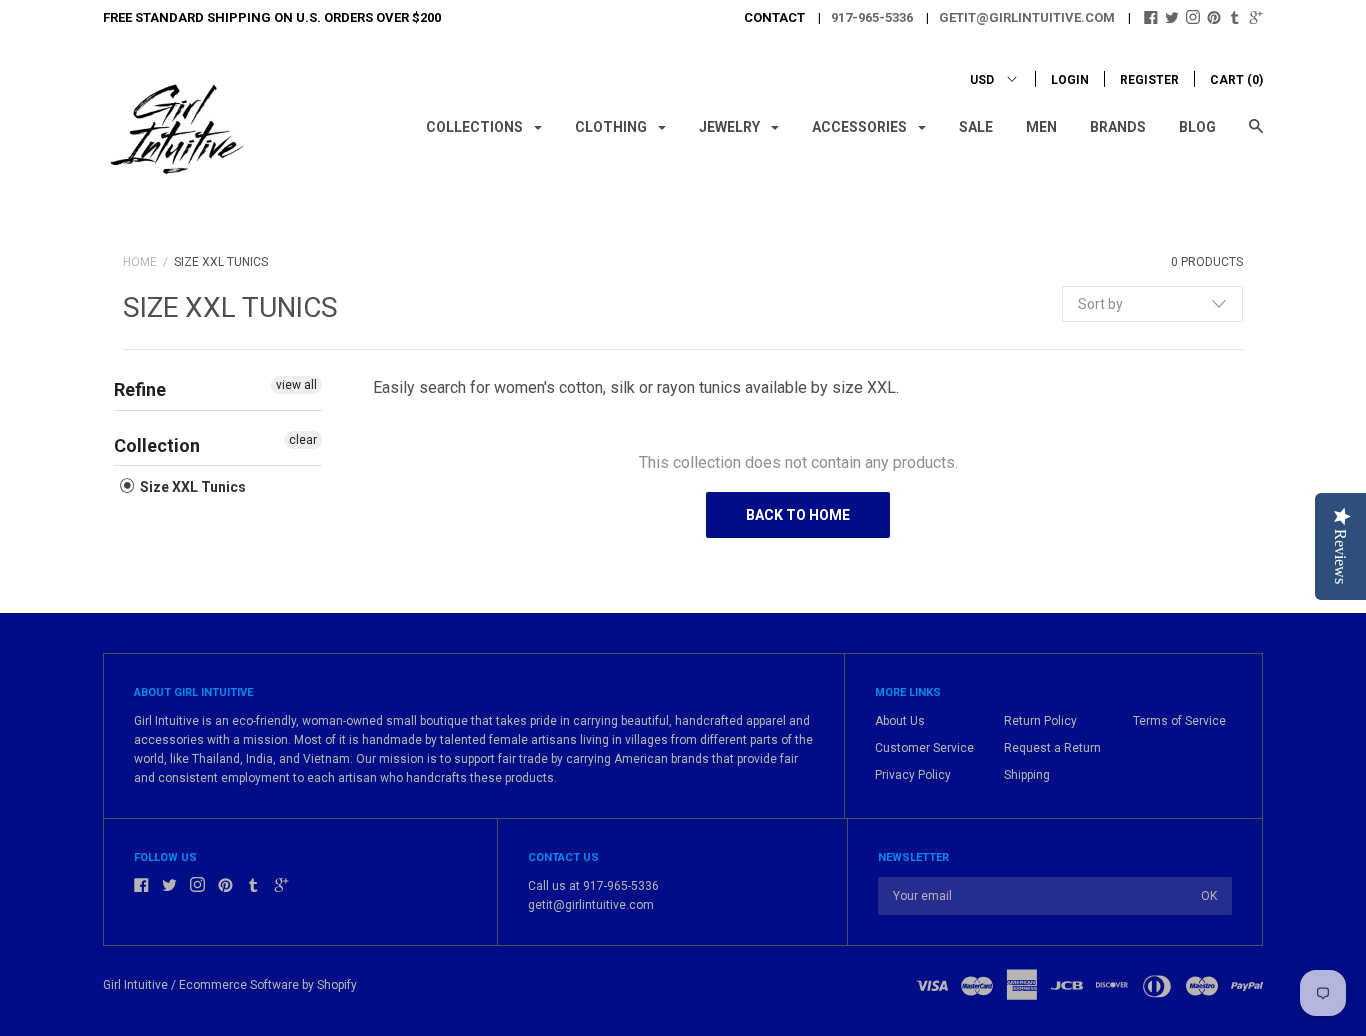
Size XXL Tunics (191, 487)
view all (296, 385)
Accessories (861, 127)
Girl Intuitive (135, 985)
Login (1070, 80)
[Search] (1256, 135)
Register (1149, 80)
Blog (1197, 127)
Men (1041, 127)
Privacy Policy (913, 775)
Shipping (1027, 775)
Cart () (1236, 80)
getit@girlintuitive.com (1027, 17)
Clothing (612, 127)
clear (303, 440)
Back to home (798, 515)
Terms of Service (1179, 721)
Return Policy (1040, 721)
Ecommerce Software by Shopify (268, 985)
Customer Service (924, 748)
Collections (476, 127)
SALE (976, 127)
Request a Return (1052, 748)
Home (140, 262)
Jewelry (731, 127)
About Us (900, 721)
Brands (1118, 127)
